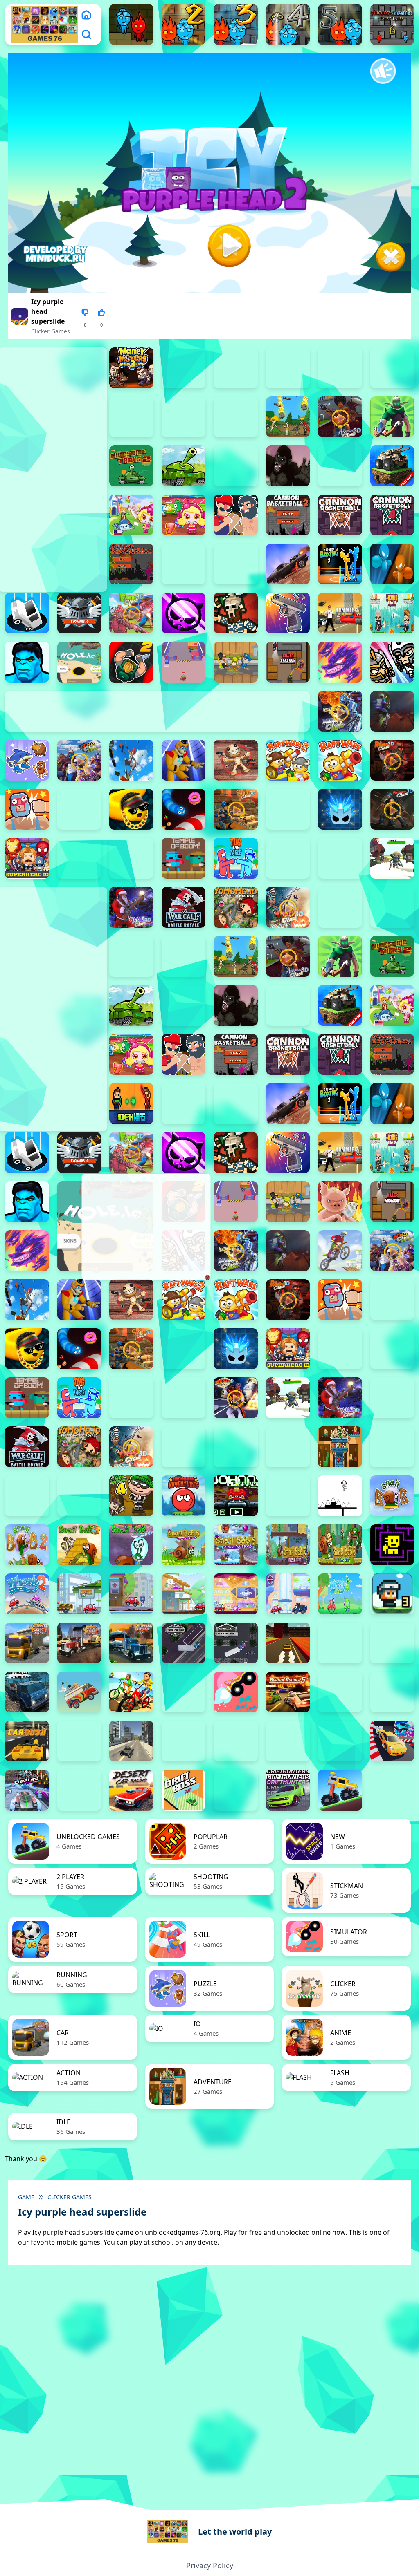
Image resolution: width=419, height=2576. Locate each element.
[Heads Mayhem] (392, 613)
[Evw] (79, 613)
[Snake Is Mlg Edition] (131, 809)
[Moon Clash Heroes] (340, 711)
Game (26, 2197)
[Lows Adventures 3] (392, 1594)
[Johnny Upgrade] (236, 1496)
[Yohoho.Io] (236, 907)
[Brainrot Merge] (27, 760)
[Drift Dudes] (236, 1790)
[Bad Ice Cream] (79, 1496)
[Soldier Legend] (288, 809)
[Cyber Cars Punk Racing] (27, 1790)
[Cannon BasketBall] (131, 564)
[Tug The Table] (236, 858)
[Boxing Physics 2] (236, 515)
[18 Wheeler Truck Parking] (236, 1643)
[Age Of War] (288, 417)
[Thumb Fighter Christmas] (236, 368)
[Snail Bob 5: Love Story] (184, 1545)
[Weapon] (392, 858)
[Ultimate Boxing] (340, 858)
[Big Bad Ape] (288, 466)
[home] (86, 15)
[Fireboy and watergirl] (131, 25)
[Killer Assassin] (288, 662)
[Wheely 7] (288, 1594)
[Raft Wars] (340, 760)
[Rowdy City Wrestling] (27, 809)
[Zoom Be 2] (340, 368)
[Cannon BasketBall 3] (340, 515)
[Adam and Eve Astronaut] (340, 1447)
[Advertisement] (145, 1227)
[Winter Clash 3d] (131, 907)
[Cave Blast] (236, 564)
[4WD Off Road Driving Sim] (27, 1692)
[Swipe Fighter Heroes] (79, 858)
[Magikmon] (340, 662)
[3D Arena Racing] (288, 1643)
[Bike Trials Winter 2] (184, 1692)
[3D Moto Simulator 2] (392, 1643)
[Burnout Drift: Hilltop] (340, 1692)
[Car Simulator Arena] (79, 1741)
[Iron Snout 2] (236, 662)
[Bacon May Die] (236, 466)
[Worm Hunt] (392, 1398)
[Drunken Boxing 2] (340, 564)
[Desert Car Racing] (131, 1790)
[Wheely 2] (27, 1594)
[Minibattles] (392, 662)
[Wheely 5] (184, 1594)
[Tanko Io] (131, 858)
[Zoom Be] (131, 417)
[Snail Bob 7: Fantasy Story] (288, 1545)
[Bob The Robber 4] (131, 1496)
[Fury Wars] (184, 613)
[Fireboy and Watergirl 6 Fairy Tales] (392, 25)
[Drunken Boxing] (392, 564)
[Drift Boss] (184, 1790)
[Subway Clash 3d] (392, 809)
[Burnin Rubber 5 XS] (288, 1692)
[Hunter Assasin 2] (131, 662)
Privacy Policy (210, 2565)
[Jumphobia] (288, 1496)
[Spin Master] (340, 809)
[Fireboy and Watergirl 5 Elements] (340, 25)
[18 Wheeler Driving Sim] (131, 1643)
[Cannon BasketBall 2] (288, 515)
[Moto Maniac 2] (392, 711)
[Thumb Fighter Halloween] (288, 368)
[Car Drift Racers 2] (392, 1692)
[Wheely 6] (236, 1594)
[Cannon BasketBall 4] (392, 515)
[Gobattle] (184, 417)
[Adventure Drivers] (79, 1692)
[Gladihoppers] (236, 613)
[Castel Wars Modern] (131, 1103)
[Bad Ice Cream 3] (27, 1496)
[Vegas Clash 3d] (236, 1398)
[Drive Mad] (340, 1790)
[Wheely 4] (131, 1594)
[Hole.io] (79, 662)
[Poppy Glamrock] (184, 760)
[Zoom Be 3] (392, 368)
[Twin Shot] (288, 858)
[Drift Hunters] (288, 1790)
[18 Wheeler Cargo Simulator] (79, 1643)
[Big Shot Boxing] (340, 466)
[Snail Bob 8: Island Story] (340, 1545)
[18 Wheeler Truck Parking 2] (184, 1643)
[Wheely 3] (79, 1594)
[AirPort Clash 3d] (340, 417)
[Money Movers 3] (131, 368)
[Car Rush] (27, 1741)
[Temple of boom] (184, 858)
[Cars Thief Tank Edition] (131, 1741)
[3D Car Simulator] (340, 1643)
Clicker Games (51, 331)
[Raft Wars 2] (288, 760)
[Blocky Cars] (392, 466)
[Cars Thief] (184, 1741)
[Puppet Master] (236, 760)
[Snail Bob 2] (27, 1545)
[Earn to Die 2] (340, 907)
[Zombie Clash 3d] (288, 907)
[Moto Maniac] (340, 1251)
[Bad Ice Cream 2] (392, 1447)
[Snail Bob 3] (79, 1545)
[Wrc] (184, 907)
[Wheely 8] (340, 1594)
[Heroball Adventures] (184, 1496)
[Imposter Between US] (184, 662)
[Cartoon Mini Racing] (236, 1741)
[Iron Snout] (340, 1202)
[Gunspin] (288, 613)
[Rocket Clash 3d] (392, 760)
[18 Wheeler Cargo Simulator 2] (27, 1643)
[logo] (45, 25)
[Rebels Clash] (131, 956)
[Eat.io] (27, 613)
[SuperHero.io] (27, 858)
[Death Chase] (288, 564)
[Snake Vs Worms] (184, 809)
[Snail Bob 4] (131, 1545)
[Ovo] (340, 1496)
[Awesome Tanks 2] (131, 466)
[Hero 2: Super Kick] (27, 662)
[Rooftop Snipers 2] (184, 368)
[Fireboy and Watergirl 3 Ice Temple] (236, 25)
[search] (86, 34)
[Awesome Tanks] (184, 466)
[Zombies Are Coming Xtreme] (392, 907)
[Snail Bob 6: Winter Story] (236, 1545)
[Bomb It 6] (131, 515)
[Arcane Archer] (392, 417)
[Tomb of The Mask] (392, 1545)
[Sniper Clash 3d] (236, 809)
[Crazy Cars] (392, 1741)
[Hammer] (340, 613)
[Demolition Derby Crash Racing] (79, 1790)
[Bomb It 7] (184, 515)
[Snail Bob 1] (392, 1496)
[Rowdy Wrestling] (79, 809)
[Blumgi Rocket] (236, 1692)
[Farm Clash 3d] (131, 613)
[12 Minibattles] (236, 417)
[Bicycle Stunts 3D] (131, 1692)
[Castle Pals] (184, 564)
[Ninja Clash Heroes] (79, 760)
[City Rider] (340, 1741)
